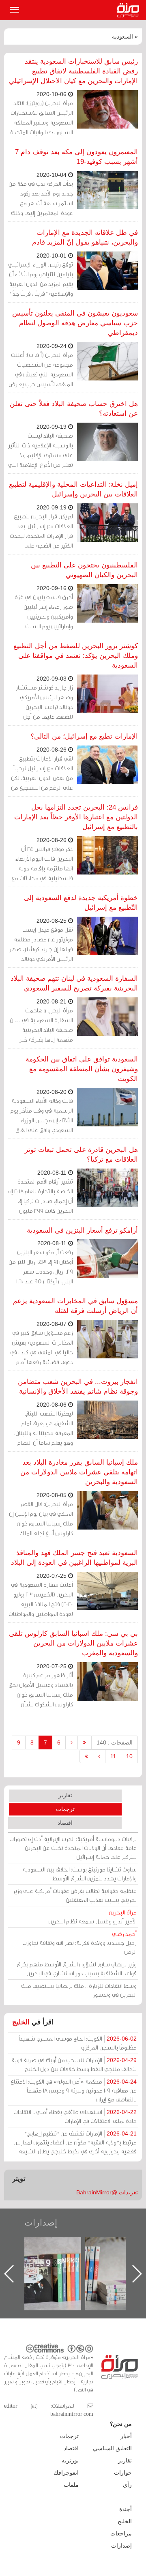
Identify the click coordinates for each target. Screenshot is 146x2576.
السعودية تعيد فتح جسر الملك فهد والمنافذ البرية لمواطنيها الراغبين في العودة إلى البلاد (74, 1558)
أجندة (126, 2509)
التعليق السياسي (112, 2448)
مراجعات (121, 2533)
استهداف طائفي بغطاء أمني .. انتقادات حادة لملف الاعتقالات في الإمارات (75, 2116)
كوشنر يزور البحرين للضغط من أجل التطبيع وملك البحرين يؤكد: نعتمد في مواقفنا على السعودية (76, 656)
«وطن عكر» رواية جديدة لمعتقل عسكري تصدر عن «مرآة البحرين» (61, 2261)
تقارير (65, 1795)
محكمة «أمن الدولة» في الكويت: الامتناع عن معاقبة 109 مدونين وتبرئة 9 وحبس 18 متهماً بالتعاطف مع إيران (74, 2090)
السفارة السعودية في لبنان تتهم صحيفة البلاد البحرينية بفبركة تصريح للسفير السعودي (74, 983)
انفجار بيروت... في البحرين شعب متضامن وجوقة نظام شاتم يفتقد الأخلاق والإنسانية (78, 1387)
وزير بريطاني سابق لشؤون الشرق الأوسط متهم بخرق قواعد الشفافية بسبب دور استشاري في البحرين (77, 1969)
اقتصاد (65, 1823)
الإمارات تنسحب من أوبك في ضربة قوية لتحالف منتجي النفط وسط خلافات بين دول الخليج (74, 2064)
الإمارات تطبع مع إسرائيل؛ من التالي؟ (84, 736)
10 (129, 1756)
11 (113, 1756)
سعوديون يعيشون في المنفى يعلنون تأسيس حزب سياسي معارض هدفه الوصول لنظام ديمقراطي (75, 323)
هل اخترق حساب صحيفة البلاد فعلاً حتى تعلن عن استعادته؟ (74, 409)
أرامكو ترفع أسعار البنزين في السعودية (82, 1230)
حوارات (123, 2473)
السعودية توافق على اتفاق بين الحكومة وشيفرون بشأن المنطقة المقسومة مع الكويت (82, 1069)
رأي (127, 2485)
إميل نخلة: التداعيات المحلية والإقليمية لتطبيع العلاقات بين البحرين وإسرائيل (73, 489)
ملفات (71, 2485)
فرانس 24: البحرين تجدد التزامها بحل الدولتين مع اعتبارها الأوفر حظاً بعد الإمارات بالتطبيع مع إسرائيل (76, 817)
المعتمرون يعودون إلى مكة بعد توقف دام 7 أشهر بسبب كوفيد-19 (76, 157)
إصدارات (41, 2223)
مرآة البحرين (130, 10)
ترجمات (65, 1809)
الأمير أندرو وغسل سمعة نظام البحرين (92, 1917)
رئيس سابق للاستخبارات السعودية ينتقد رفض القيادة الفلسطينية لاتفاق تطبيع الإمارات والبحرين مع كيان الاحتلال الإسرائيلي (73, 71)
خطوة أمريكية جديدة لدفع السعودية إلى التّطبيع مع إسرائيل (81, 903)
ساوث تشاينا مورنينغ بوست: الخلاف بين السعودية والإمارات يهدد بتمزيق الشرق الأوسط (79, 1874)
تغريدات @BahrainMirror (107, 2192)
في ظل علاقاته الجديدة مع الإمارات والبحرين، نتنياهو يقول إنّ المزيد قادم (85, 237)
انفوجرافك (66, 2473)
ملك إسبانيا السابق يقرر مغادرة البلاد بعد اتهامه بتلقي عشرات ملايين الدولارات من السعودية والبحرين (79, 1472)
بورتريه (70, 2460)
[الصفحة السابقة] (72, 1742)
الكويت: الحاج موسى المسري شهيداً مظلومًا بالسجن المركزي (78, 2043)
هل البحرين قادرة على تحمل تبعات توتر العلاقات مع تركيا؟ (81, 1155)
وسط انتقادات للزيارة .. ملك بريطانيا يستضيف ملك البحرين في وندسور (79, 1990)
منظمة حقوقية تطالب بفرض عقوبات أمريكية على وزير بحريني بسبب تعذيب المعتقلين (75, 1895)
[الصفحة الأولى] (84, 1742)
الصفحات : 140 (115, 1742)
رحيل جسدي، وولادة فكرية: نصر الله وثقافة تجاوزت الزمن (79, 1943)
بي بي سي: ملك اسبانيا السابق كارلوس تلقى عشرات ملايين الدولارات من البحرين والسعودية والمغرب (73, 1643)
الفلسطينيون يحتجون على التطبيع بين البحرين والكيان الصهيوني (84, 570)
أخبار (126, 2436)
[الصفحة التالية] (99, 1756)
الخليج (21, 2022)
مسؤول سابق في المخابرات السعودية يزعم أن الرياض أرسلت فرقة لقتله (75, 1306)
